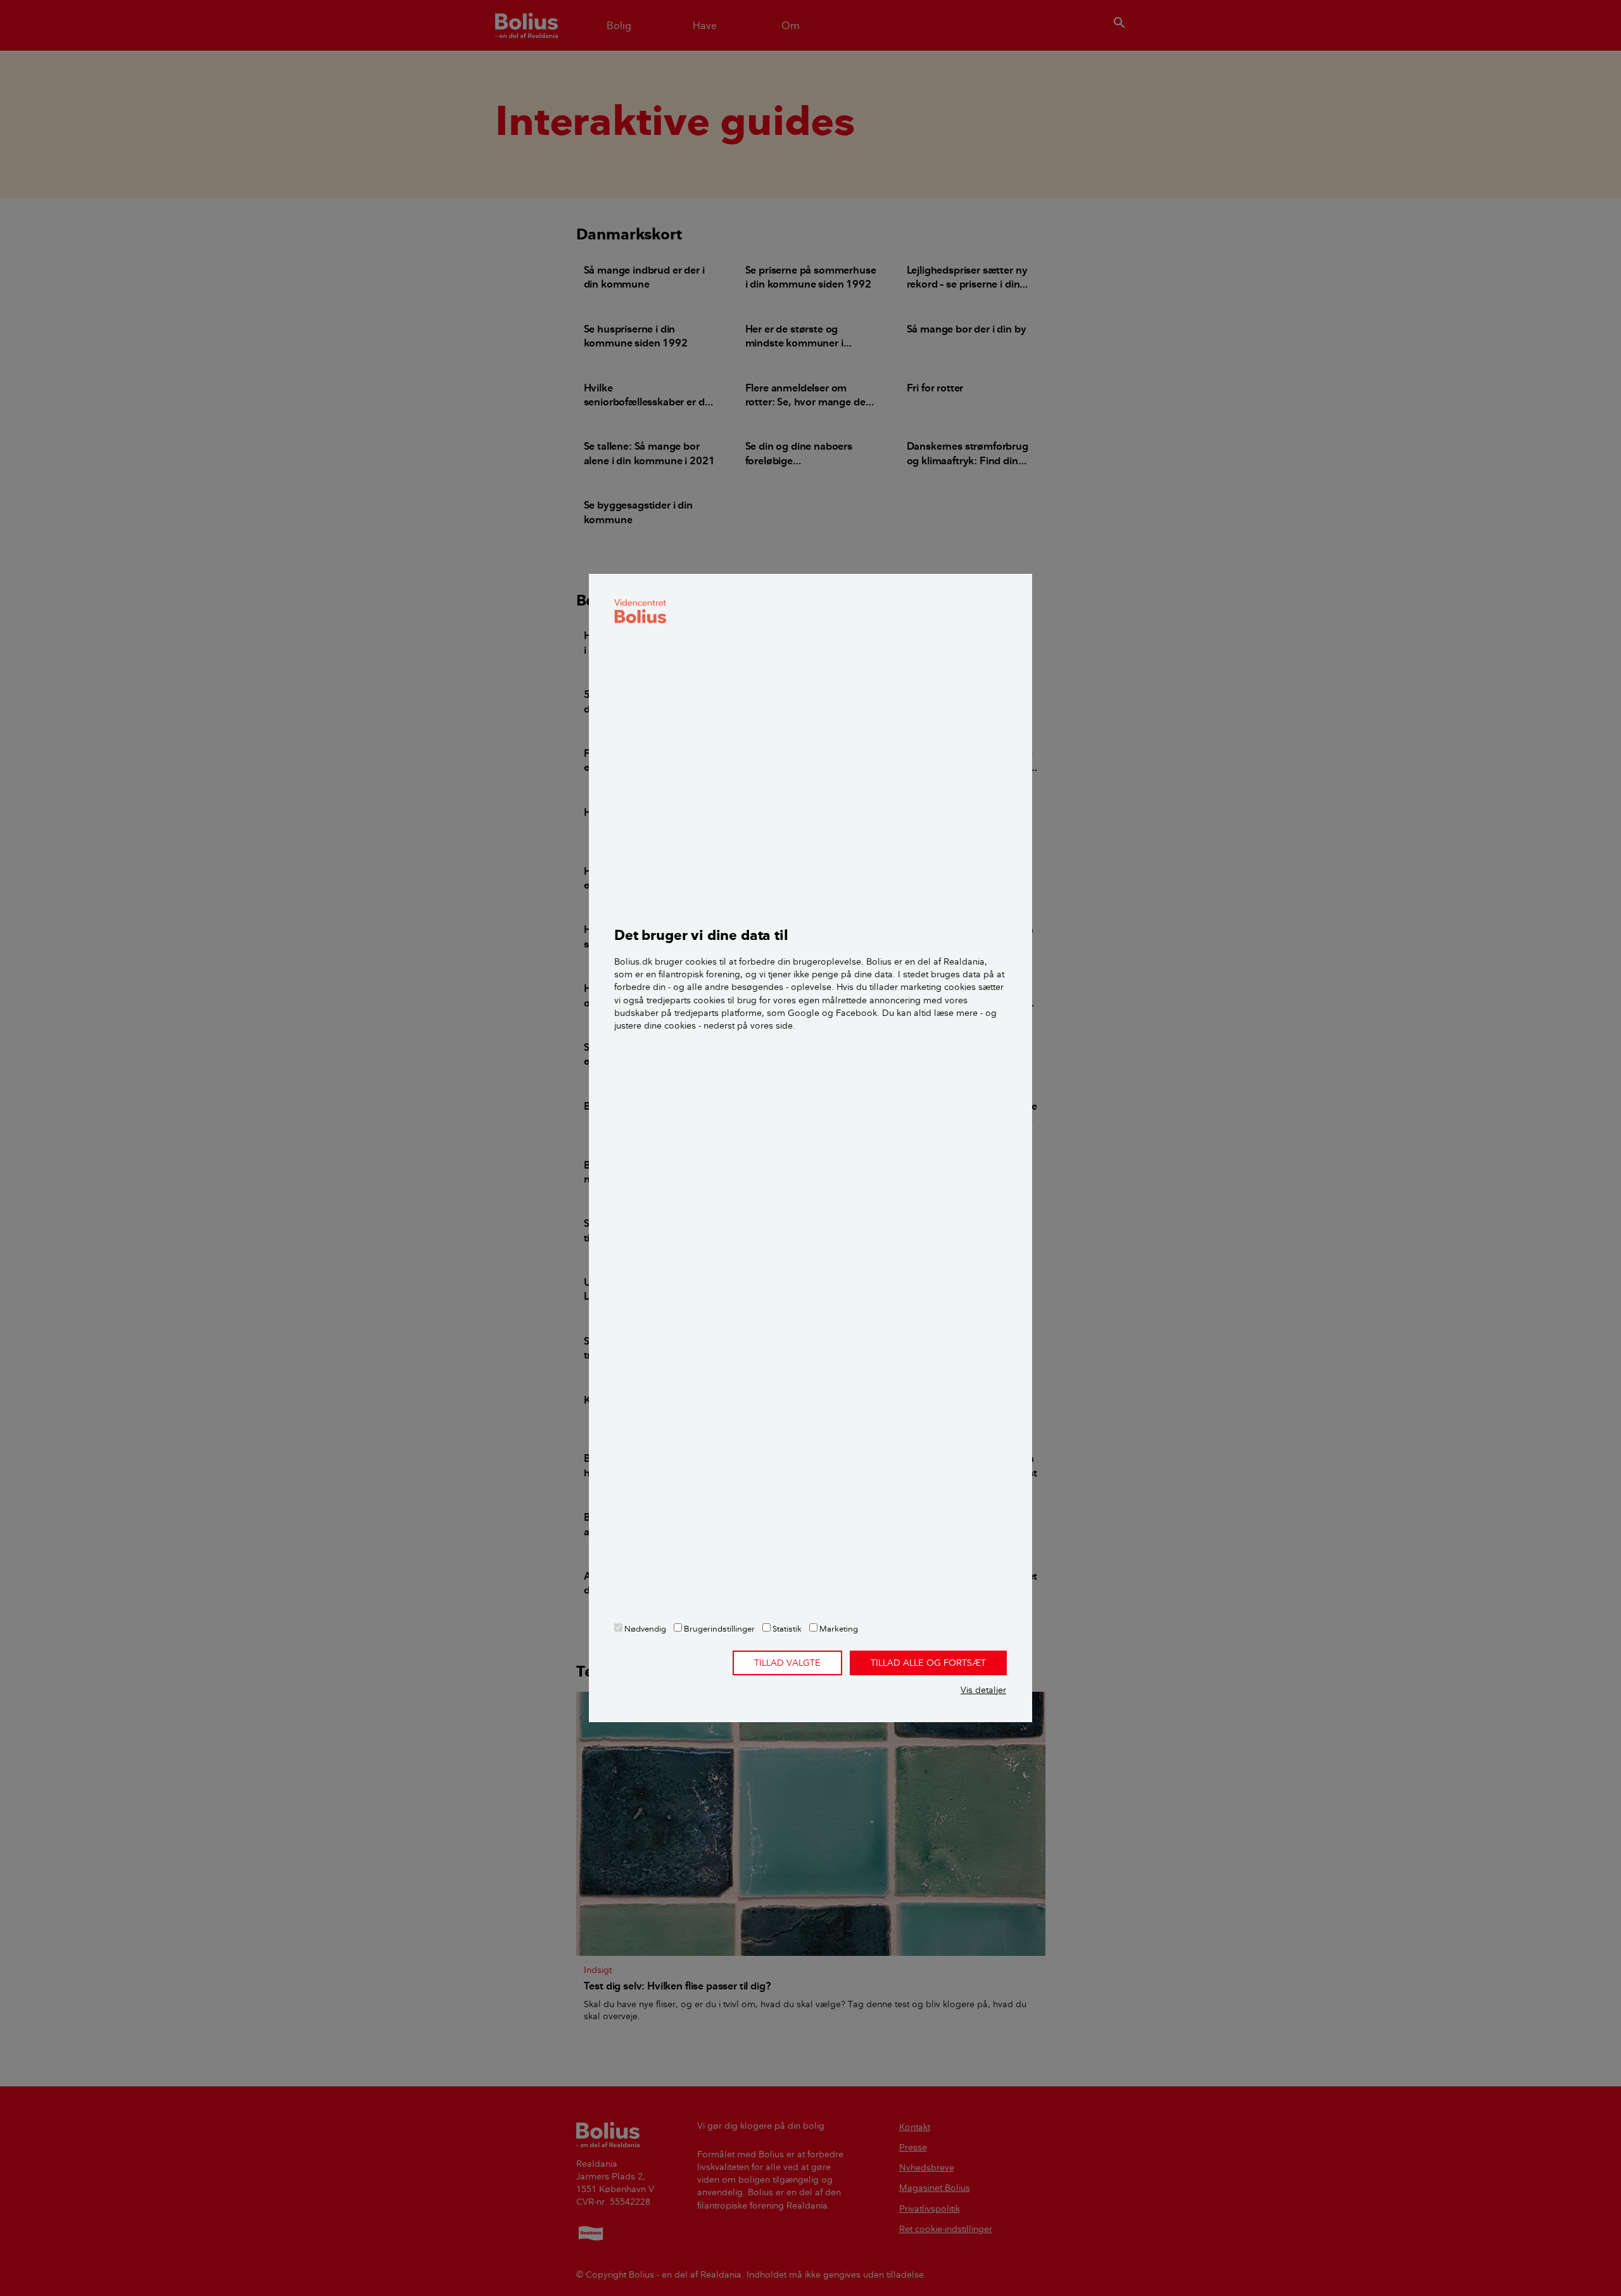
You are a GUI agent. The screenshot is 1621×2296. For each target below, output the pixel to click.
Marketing (838, 1628)
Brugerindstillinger (718, 1628)
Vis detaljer (983, 1690)
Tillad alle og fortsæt (928, 1663)
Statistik (786, 1628)
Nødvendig (644, 1628)
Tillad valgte (787, 1663)
